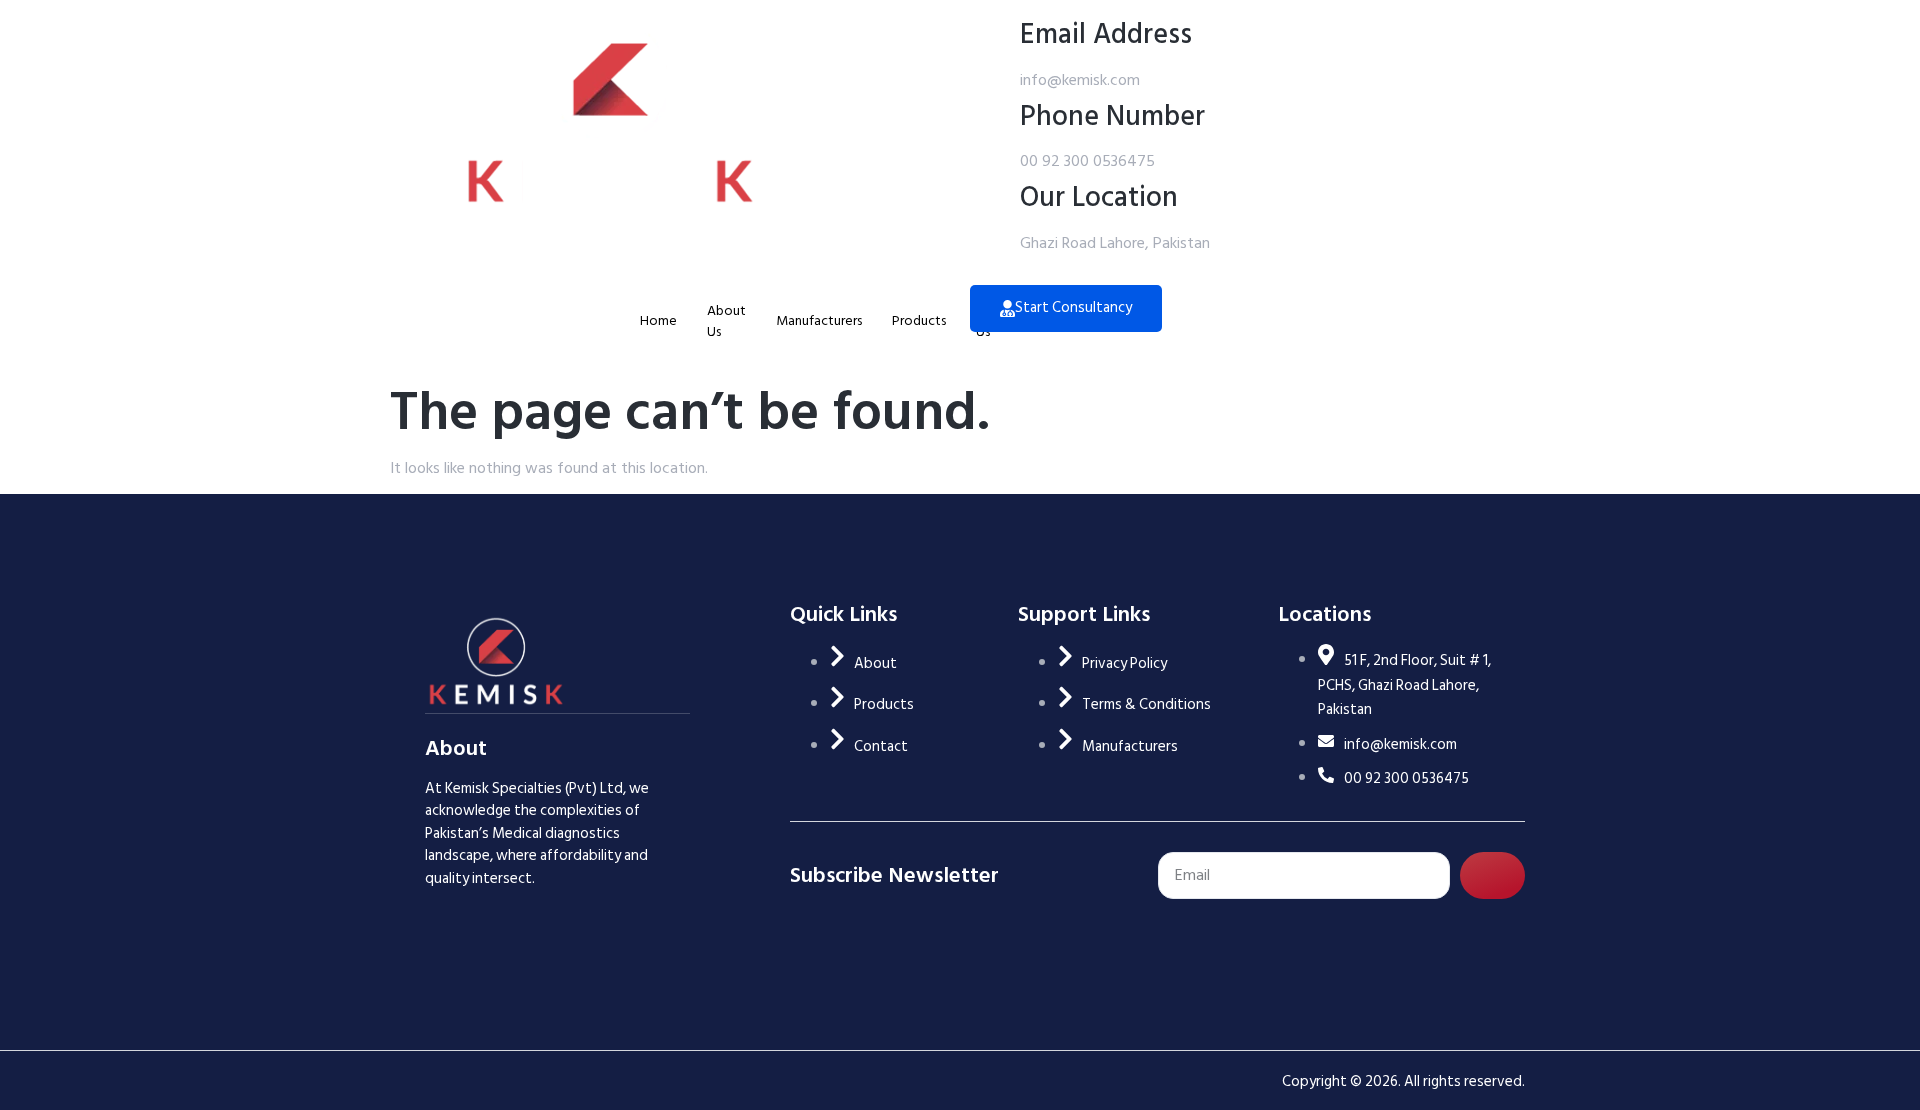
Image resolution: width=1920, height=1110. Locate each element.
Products (919, 320)
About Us (726, 321)
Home (658, 320)
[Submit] (1493, 875)
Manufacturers (819, 320)
